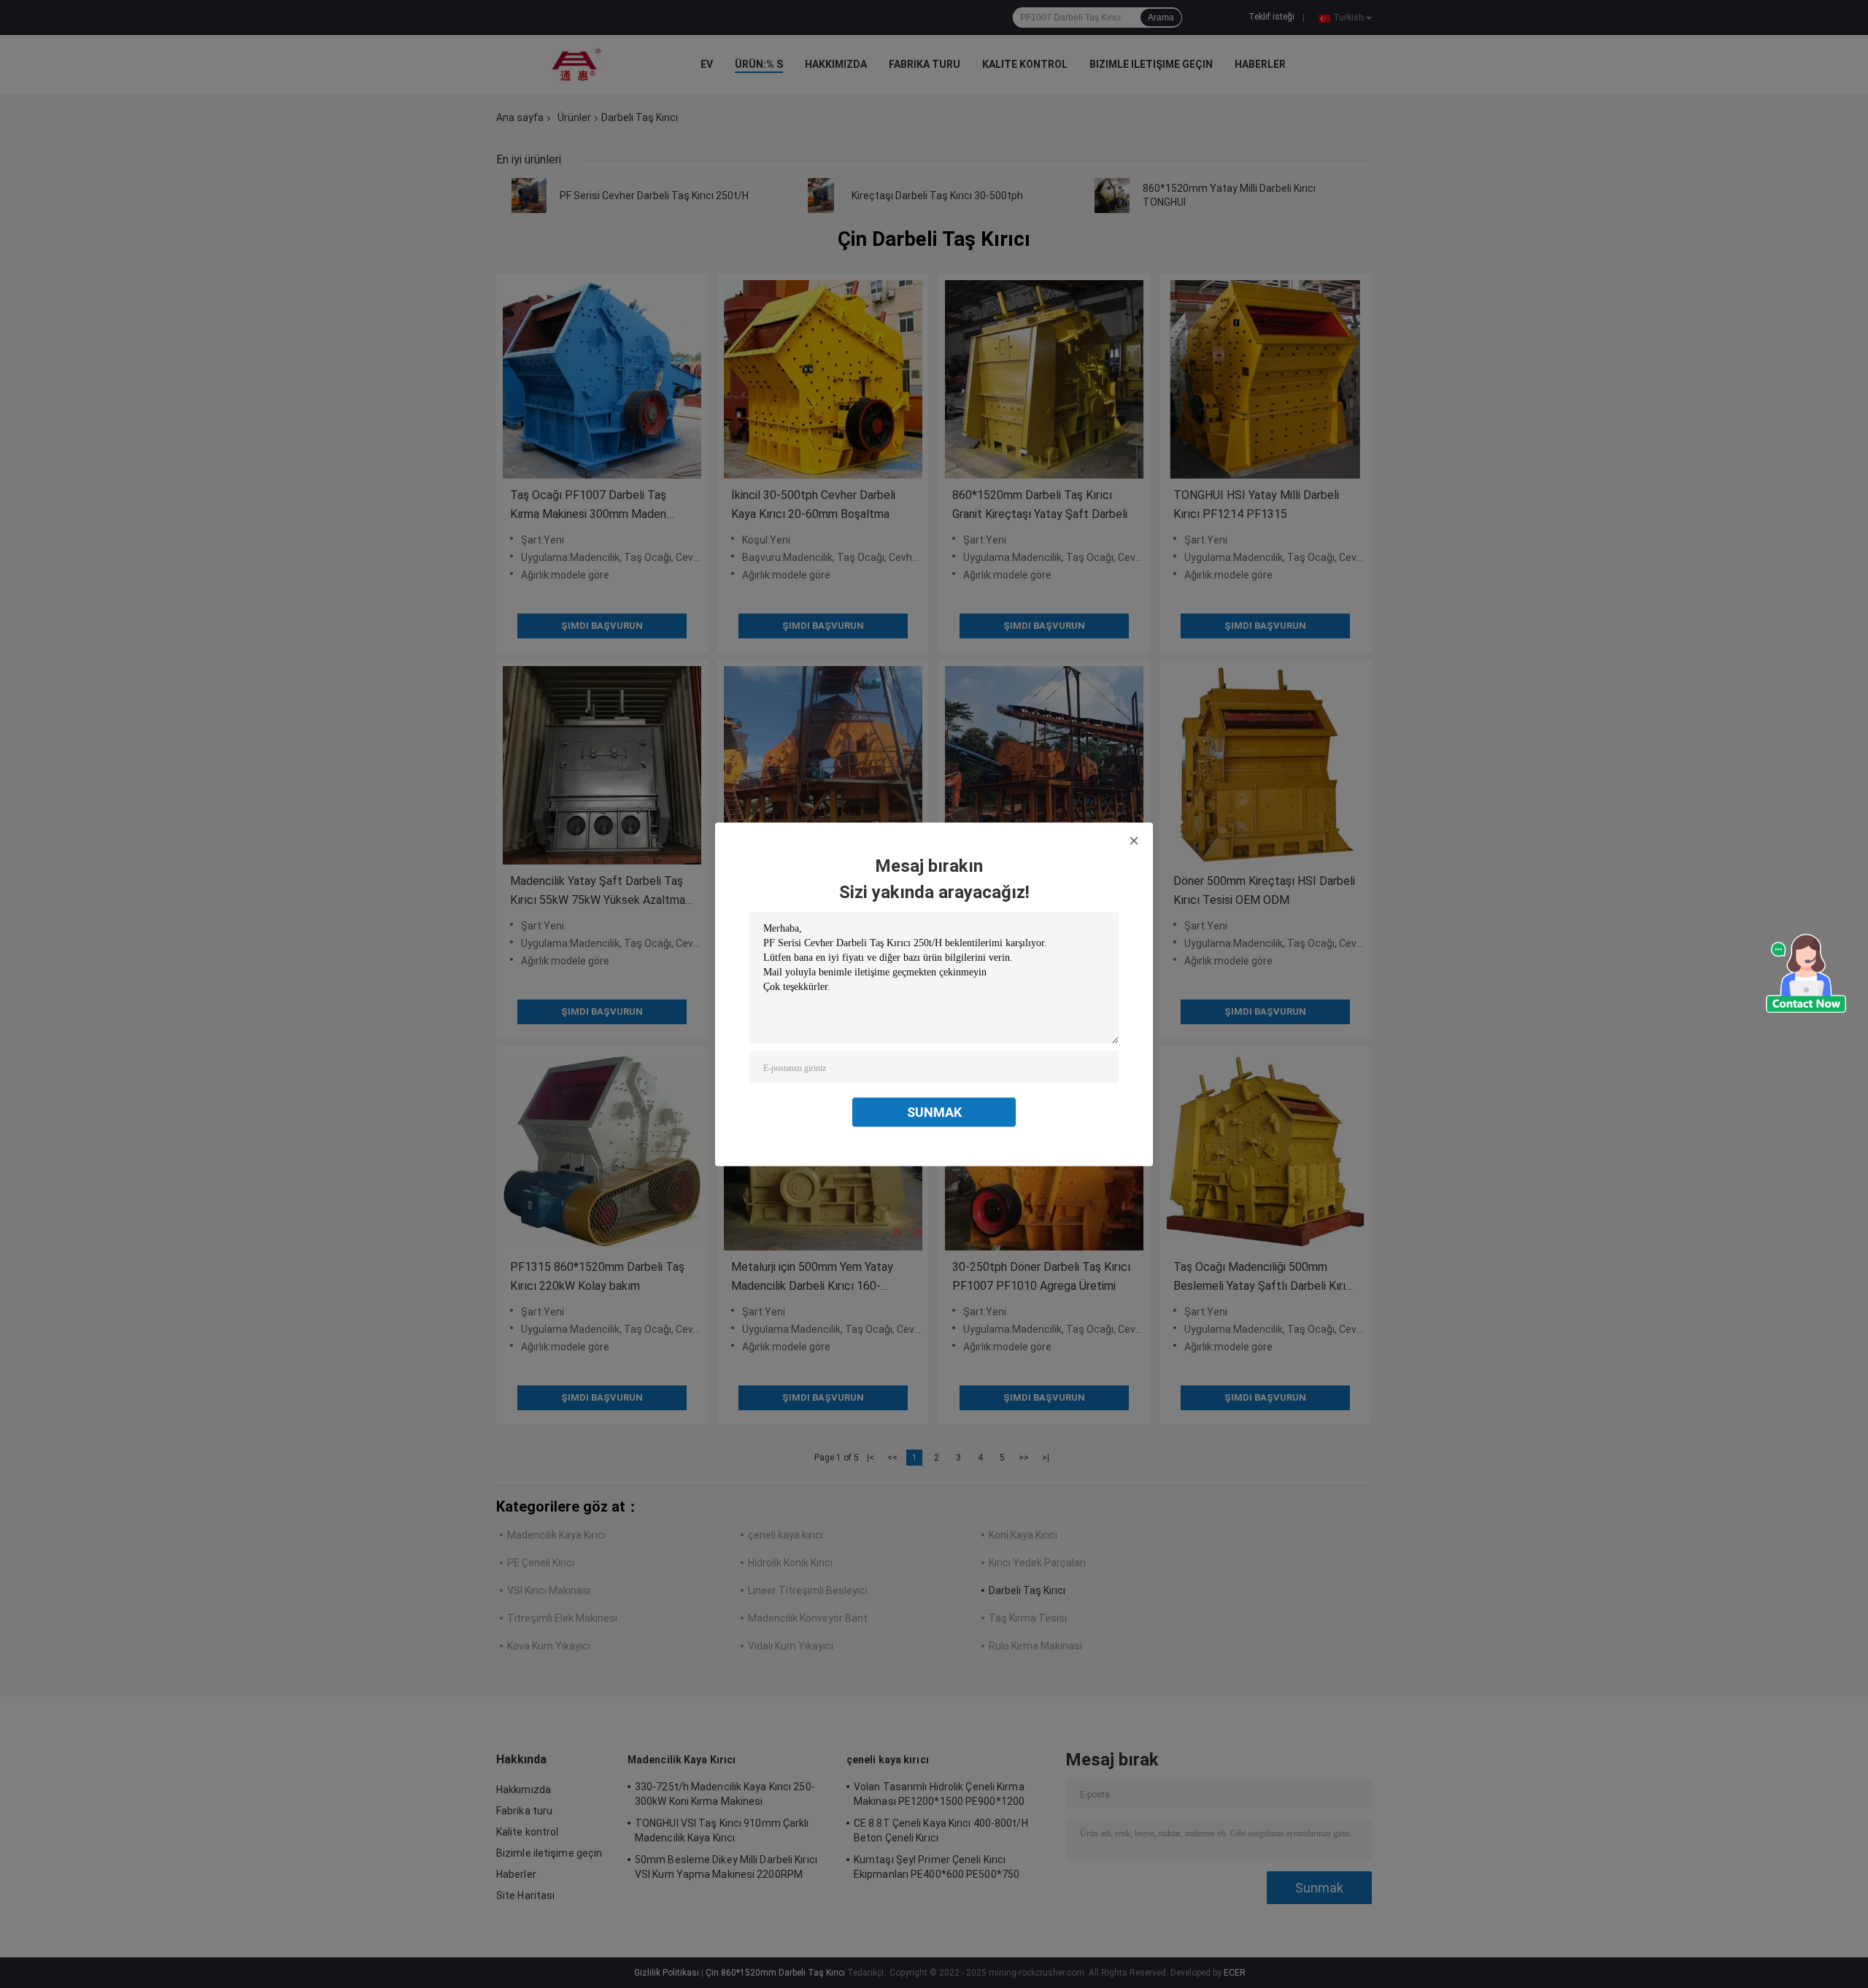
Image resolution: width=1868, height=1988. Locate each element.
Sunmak (934, 1111)
